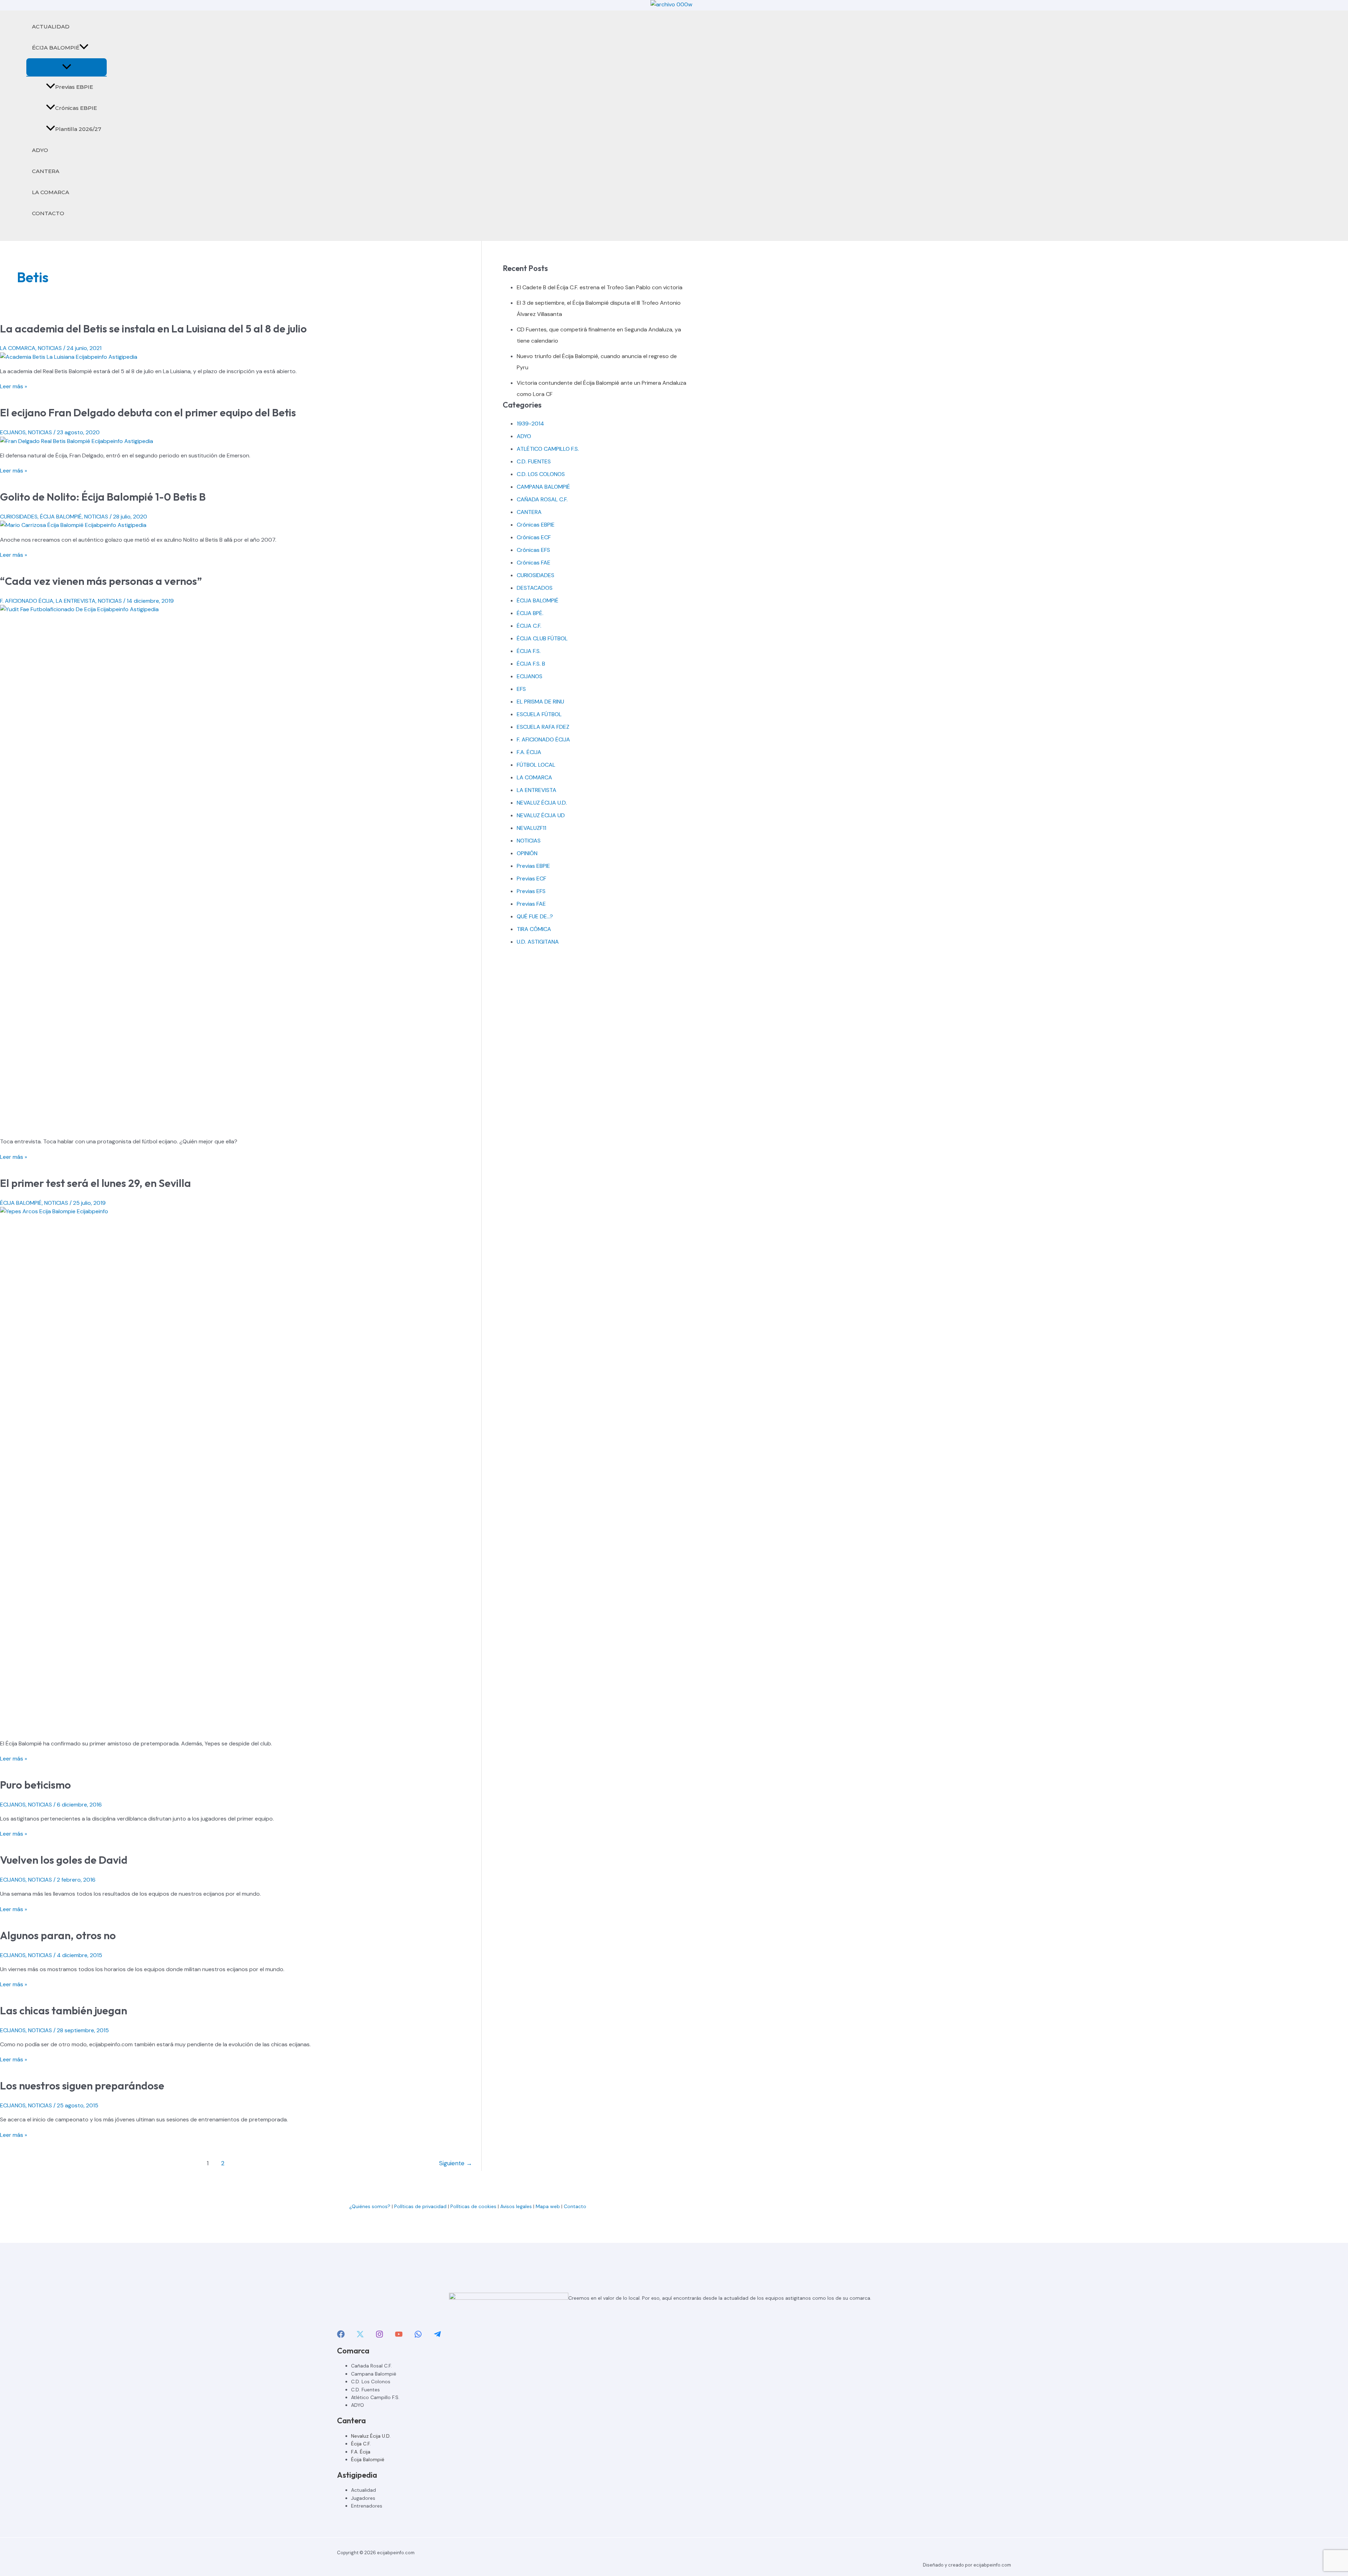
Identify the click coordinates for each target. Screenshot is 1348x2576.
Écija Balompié (368, 2459)
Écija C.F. (361, 2444)
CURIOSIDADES (19, 517)
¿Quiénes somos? (370, 2206)
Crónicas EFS (533, 550)
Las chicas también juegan (64, 2010)
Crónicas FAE (534, 563)
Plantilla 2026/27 (78, 129)
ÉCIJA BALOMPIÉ (56, 48)
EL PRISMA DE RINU (540, 702)
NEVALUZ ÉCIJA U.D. (542, 803)
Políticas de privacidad (420, 2206)
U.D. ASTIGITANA (538, 942)
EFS (521, 689)
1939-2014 (530, 424)
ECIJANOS (13, 432)
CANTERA (46, 171)
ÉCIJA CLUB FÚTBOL (542, 638)
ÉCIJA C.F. (529, 626)
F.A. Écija (361, 2452)
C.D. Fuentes (365, 2390)
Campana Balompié (374, 2374)
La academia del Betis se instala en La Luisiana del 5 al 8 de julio (153, 329)
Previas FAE (531, 904)
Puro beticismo (35, 1785)
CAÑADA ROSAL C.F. (542, 499)
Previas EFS (531, 891)
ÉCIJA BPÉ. (530, 613)
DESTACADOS (535, 588)
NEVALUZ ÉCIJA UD (541, 815)
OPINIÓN (527, 853)
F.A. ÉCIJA (529, 752)
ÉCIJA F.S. (529, 651)
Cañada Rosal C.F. (371, 2366)
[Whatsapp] (418, 2336)
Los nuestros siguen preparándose (82, 2086)
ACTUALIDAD (51, 27)
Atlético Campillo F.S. (375, 2397)
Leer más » (14, 386)
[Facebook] (341, 2336)
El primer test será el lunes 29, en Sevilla (95, 1183)
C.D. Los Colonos (371, 2382)
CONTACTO (48, 213)
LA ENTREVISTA (76, 601)
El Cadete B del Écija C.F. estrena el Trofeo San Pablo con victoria (600, 287)
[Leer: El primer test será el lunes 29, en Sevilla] (241, 1211)
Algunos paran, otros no (58, 1935)
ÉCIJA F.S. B (531, 664)
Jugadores (363, 2498)
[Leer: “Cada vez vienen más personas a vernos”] (241, 609)
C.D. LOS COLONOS (541, 474)
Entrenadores (367, 2506)
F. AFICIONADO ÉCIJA (27, 601)
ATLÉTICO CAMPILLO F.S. (548, 449)
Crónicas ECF (534, 537)
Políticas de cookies (473, 2206)
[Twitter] (360, 2336)
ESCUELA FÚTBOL (539, 714)
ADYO (40, 150)
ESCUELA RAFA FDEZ (543, 727)
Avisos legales (516, 2206)
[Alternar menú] (67, 67)
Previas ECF (531, 879)
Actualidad (364, 2490)
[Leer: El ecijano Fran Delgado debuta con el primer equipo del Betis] (77, 441)
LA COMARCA (51, 192)
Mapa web (548, 2206)
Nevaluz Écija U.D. (371, 2436)
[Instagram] (379, 2336)
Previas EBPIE (74, 87)
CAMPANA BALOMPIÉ (543, 487)
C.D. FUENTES (534, 461)
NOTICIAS (50, 348)
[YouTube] (399, 2336)
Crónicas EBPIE (76, 108)
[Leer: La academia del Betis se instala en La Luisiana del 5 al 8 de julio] (69, 357)
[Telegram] (437, 2336)
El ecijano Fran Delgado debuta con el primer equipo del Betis (148, 412)
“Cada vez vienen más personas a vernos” (101, 581)
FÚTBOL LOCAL (536, 765)
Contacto (576, 2206)
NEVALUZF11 (531, 828)
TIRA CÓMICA (534, 929)
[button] (84, 48)
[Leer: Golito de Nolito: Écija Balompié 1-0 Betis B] (73, 525)
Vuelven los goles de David (64, 1860)
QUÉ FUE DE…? (535, 916)
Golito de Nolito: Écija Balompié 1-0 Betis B (103, 497)
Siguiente (456, 2163)
